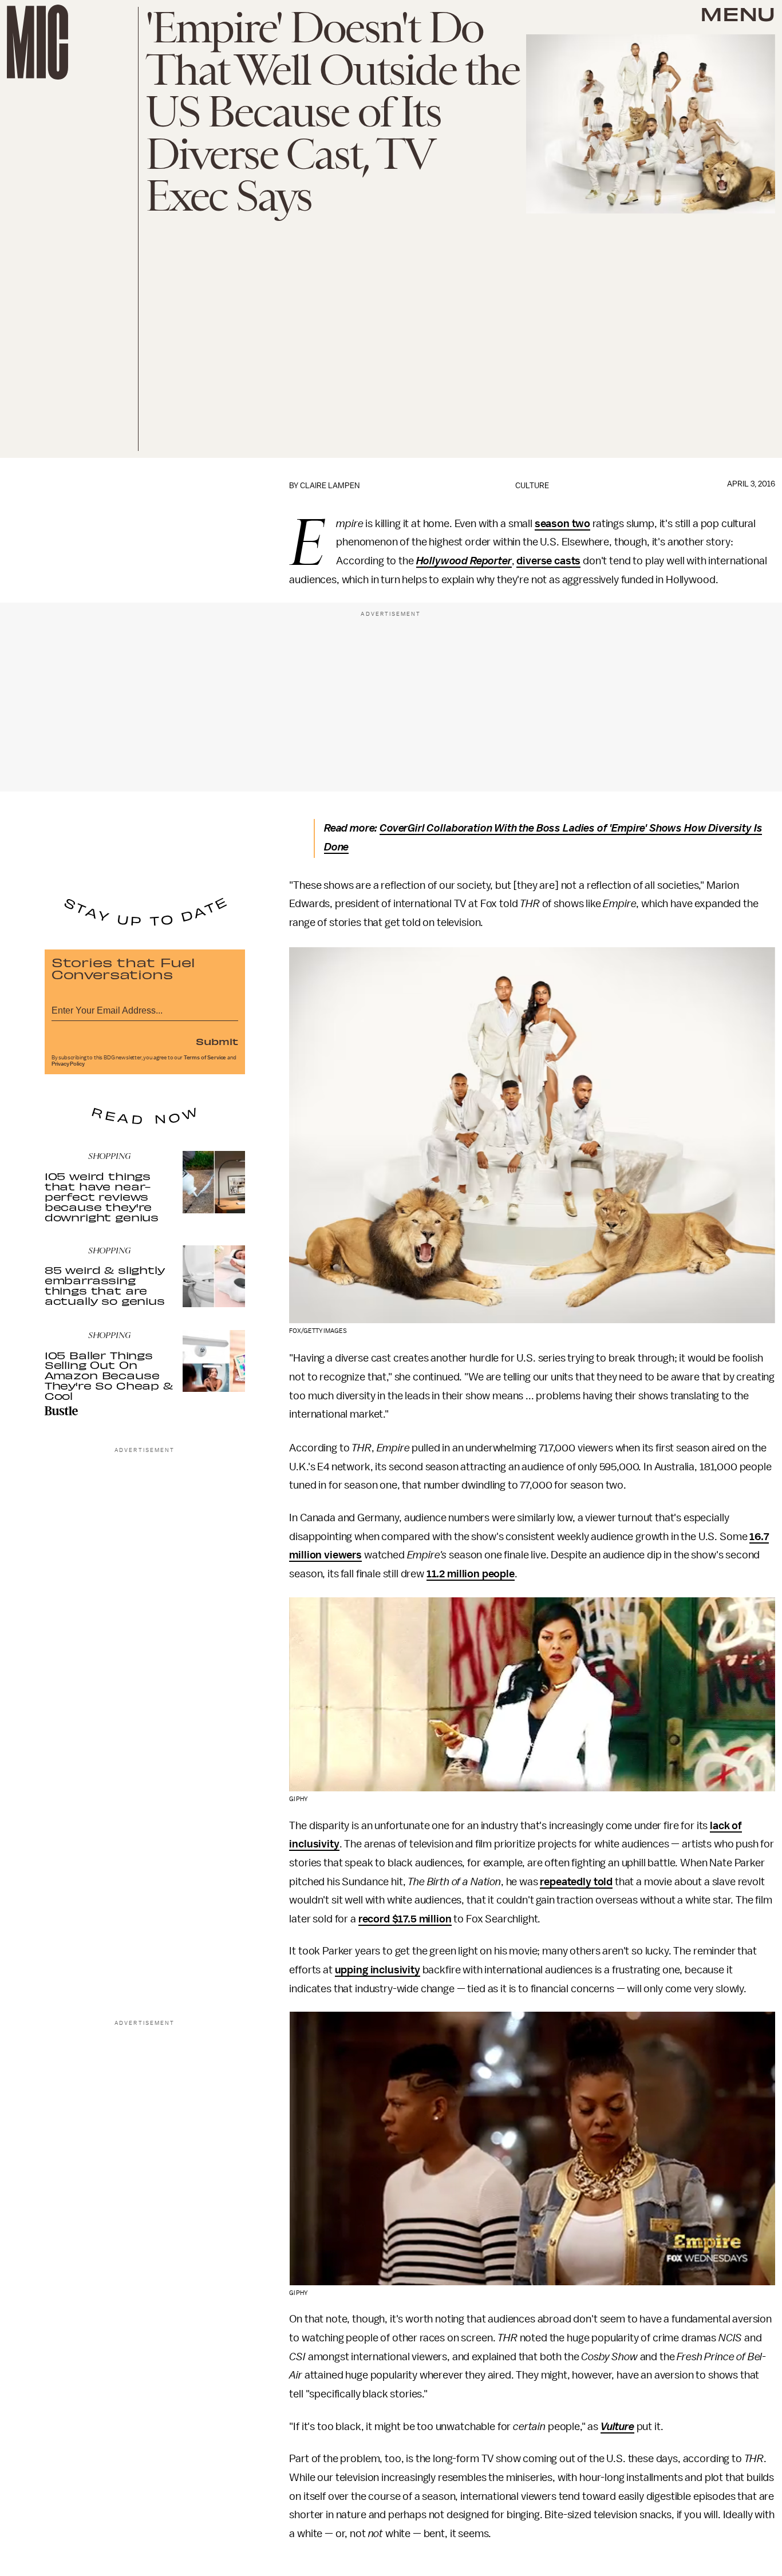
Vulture (617, 2427)
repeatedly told (576, 1882)
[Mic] (37, 42)
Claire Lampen (330, 486)
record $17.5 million (405, 1919)
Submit (217, 1041)
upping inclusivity (378, 1970)
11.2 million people (471, 1574)
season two (562, 524)
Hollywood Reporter (464, 561)
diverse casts (548, 561)
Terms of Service (205, 1058)
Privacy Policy (68, 1064)
